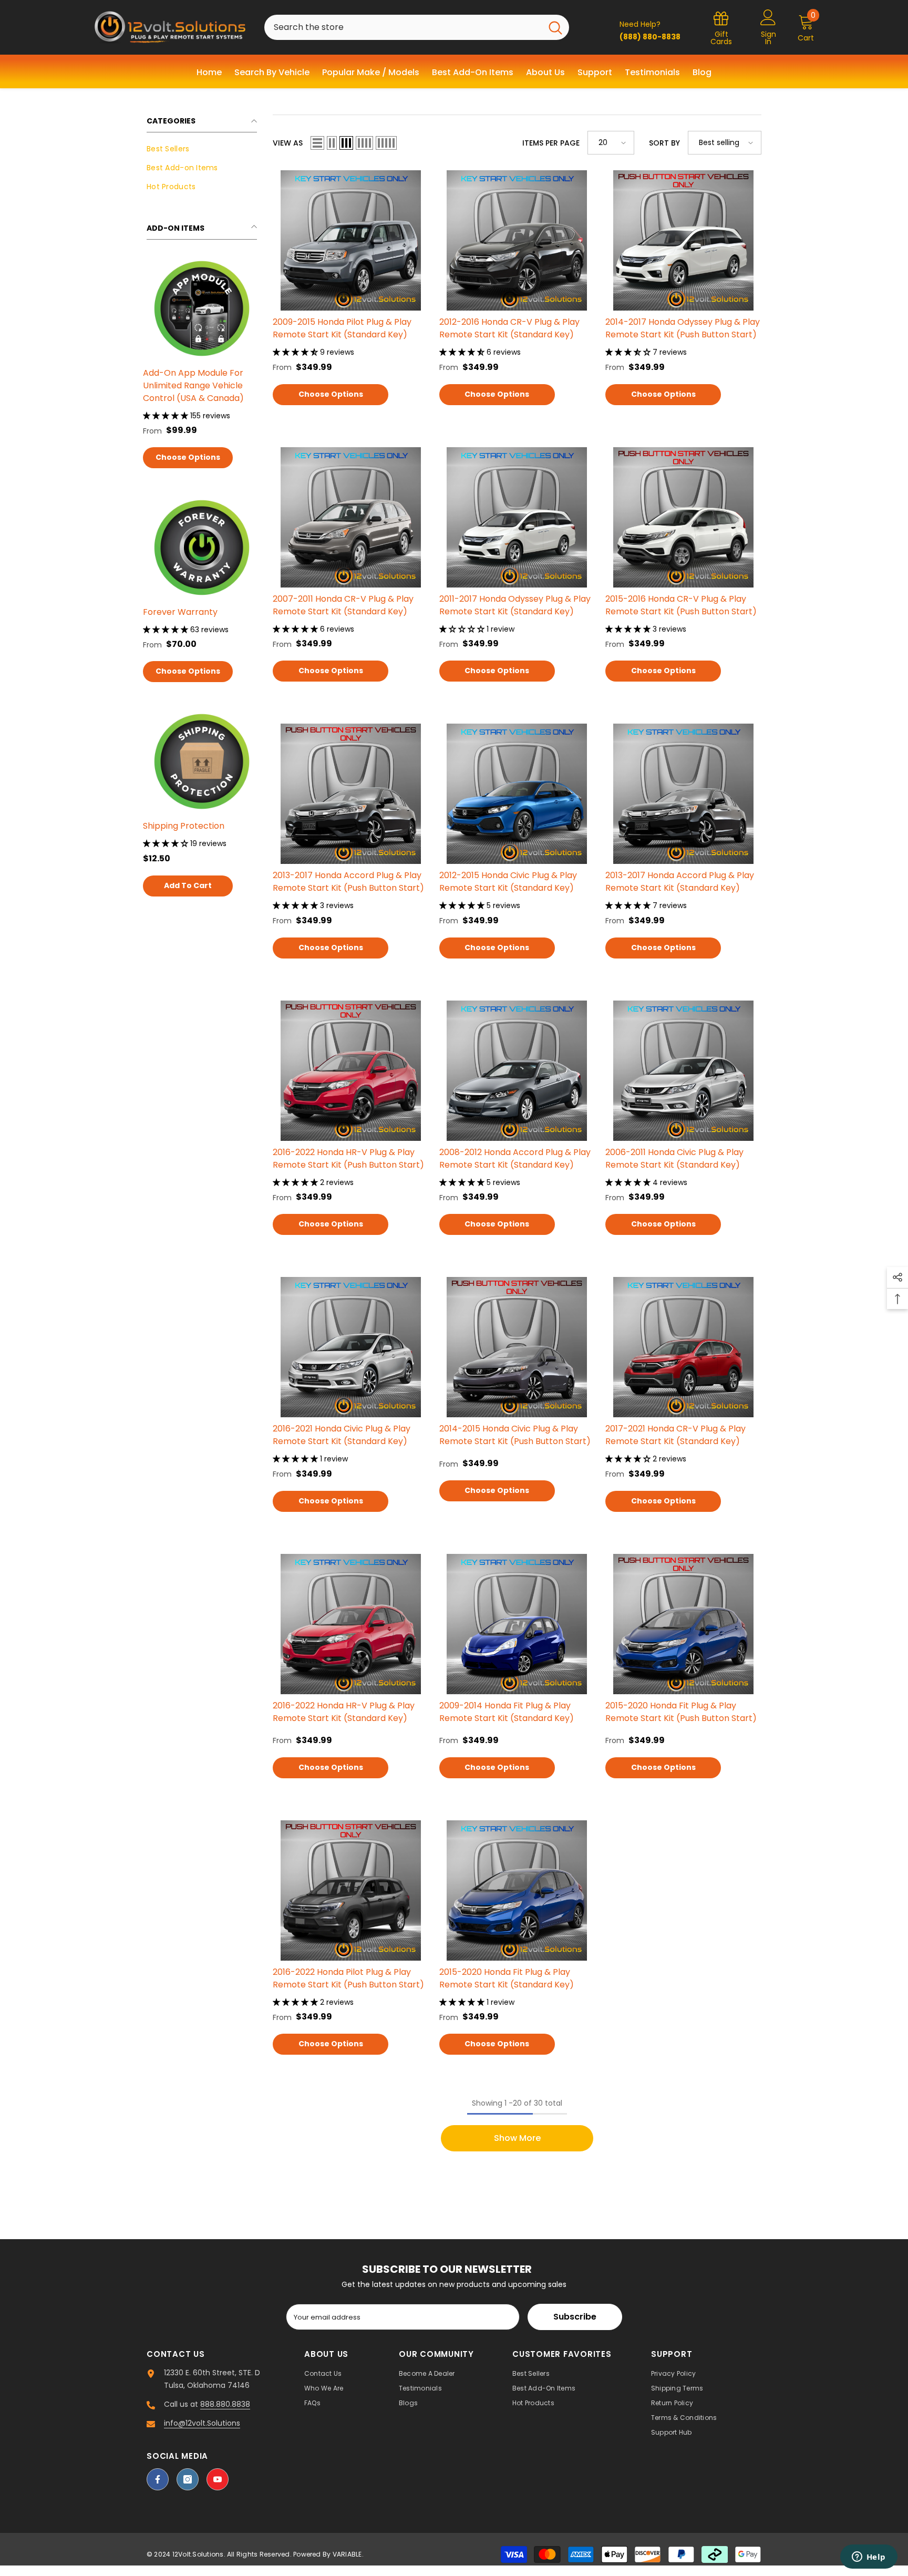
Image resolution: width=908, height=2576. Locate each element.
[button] (317, 143)
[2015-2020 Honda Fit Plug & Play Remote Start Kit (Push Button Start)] (683, 1624)
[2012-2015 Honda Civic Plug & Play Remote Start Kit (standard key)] (517, 794)
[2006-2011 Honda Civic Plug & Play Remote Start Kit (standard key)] (683, 1071)
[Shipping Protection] (202, 761)
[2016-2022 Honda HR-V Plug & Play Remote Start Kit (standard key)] (351, 1624)
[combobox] (403, 27)
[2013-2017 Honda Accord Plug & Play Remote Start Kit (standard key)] (683, 794)
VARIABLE (347, 2554)
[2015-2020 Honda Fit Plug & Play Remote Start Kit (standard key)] (517, 1890)
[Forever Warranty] (202, 548)
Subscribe (575, 2317)
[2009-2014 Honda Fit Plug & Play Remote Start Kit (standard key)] (517, 1624)
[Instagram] (188, 2479)
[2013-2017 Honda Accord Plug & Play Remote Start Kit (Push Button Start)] (351, 794)
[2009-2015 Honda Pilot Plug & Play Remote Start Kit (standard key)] (351, 240)
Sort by (664, 143)
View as (288, 143)
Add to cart (188, 885)
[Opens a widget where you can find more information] (869, 2558)
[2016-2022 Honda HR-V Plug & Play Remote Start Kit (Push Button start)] (351, 1071)
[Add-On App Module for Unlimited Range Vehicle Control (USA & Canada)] (202, 308)
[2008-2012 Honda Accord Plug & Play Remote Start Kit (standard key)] (517, 1071)
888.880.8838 (225, 2404)
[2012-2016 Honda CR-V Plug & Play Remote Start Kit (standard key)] (517, 240)
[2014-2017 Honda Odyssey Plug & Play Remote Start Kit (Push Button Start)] (683, 240)
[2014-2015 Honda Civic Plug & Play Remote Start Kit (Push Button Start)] (517, 1347)
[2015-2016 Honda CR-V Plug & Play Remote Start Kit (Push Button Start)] (683, 517)
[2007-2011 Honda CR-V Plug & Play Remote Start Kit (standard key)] (351, 517)
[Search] (417, 27)
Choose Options (188, 457)
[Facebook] (158, 2479)
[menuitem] (202, 149)
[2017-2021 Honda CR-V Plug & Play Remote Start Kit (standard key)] (683, 1347)
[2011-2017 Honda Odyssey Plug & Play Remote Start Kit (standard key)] (517, 517)
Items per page (551, 143)
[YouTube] (218, 2479)
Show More (517, 2138)
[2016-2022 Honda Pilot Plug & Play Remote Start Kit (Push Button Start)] (351, 1890)
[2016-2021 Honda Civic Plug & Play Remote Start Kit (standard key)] (351, 1347)
